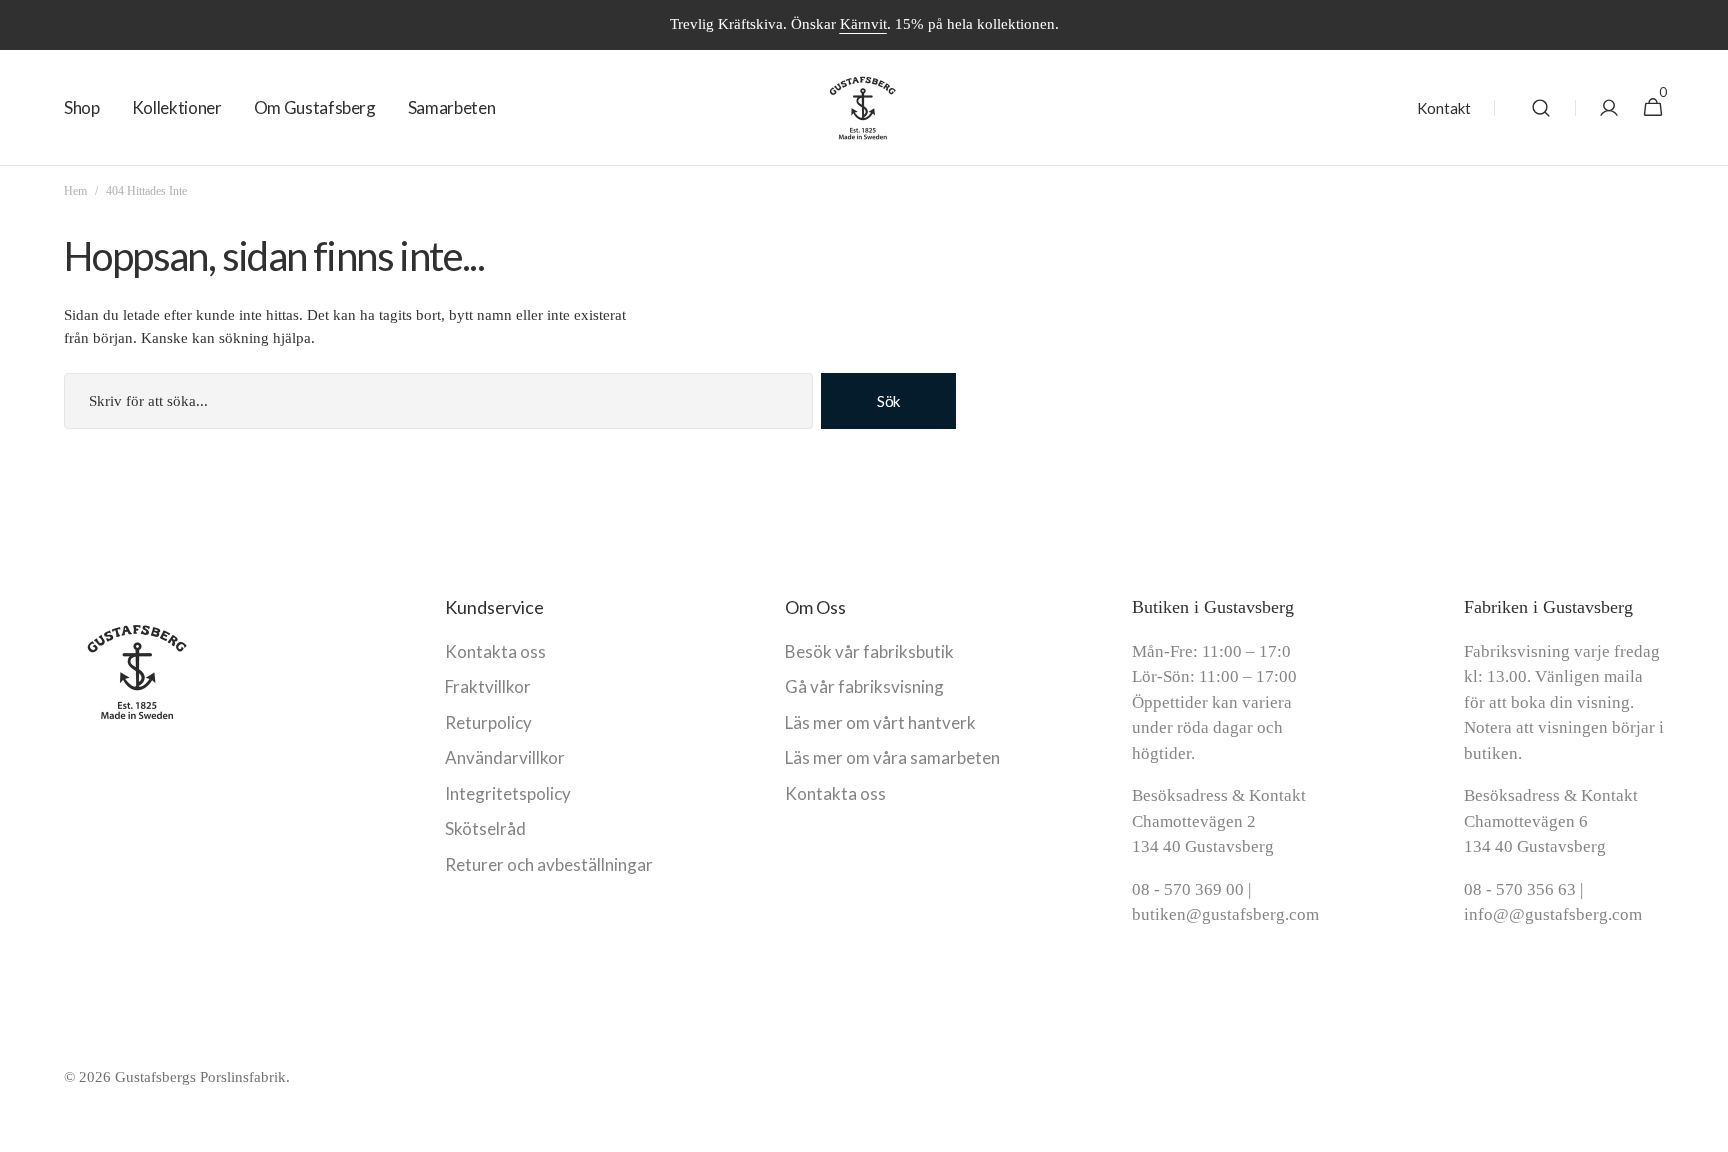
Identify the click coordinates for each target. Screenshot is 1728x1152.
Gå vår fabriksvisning (864, 686)
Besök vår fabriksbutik (869, 651)
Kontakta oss (495, 651)
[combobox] (438, 401)
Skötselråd (485, 828)
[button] (1541, 108)
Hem (75, 191)
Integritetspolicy (508, 793)
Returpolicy (488, 722)
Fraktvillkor (488, 686)
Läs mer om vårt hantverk (880, 722)
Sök (888, 401)
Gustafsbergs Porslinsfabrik (200, 1077)
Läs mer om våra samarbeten (892, 757)
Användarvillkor (505, 757)
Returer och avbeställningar (549, 864)
